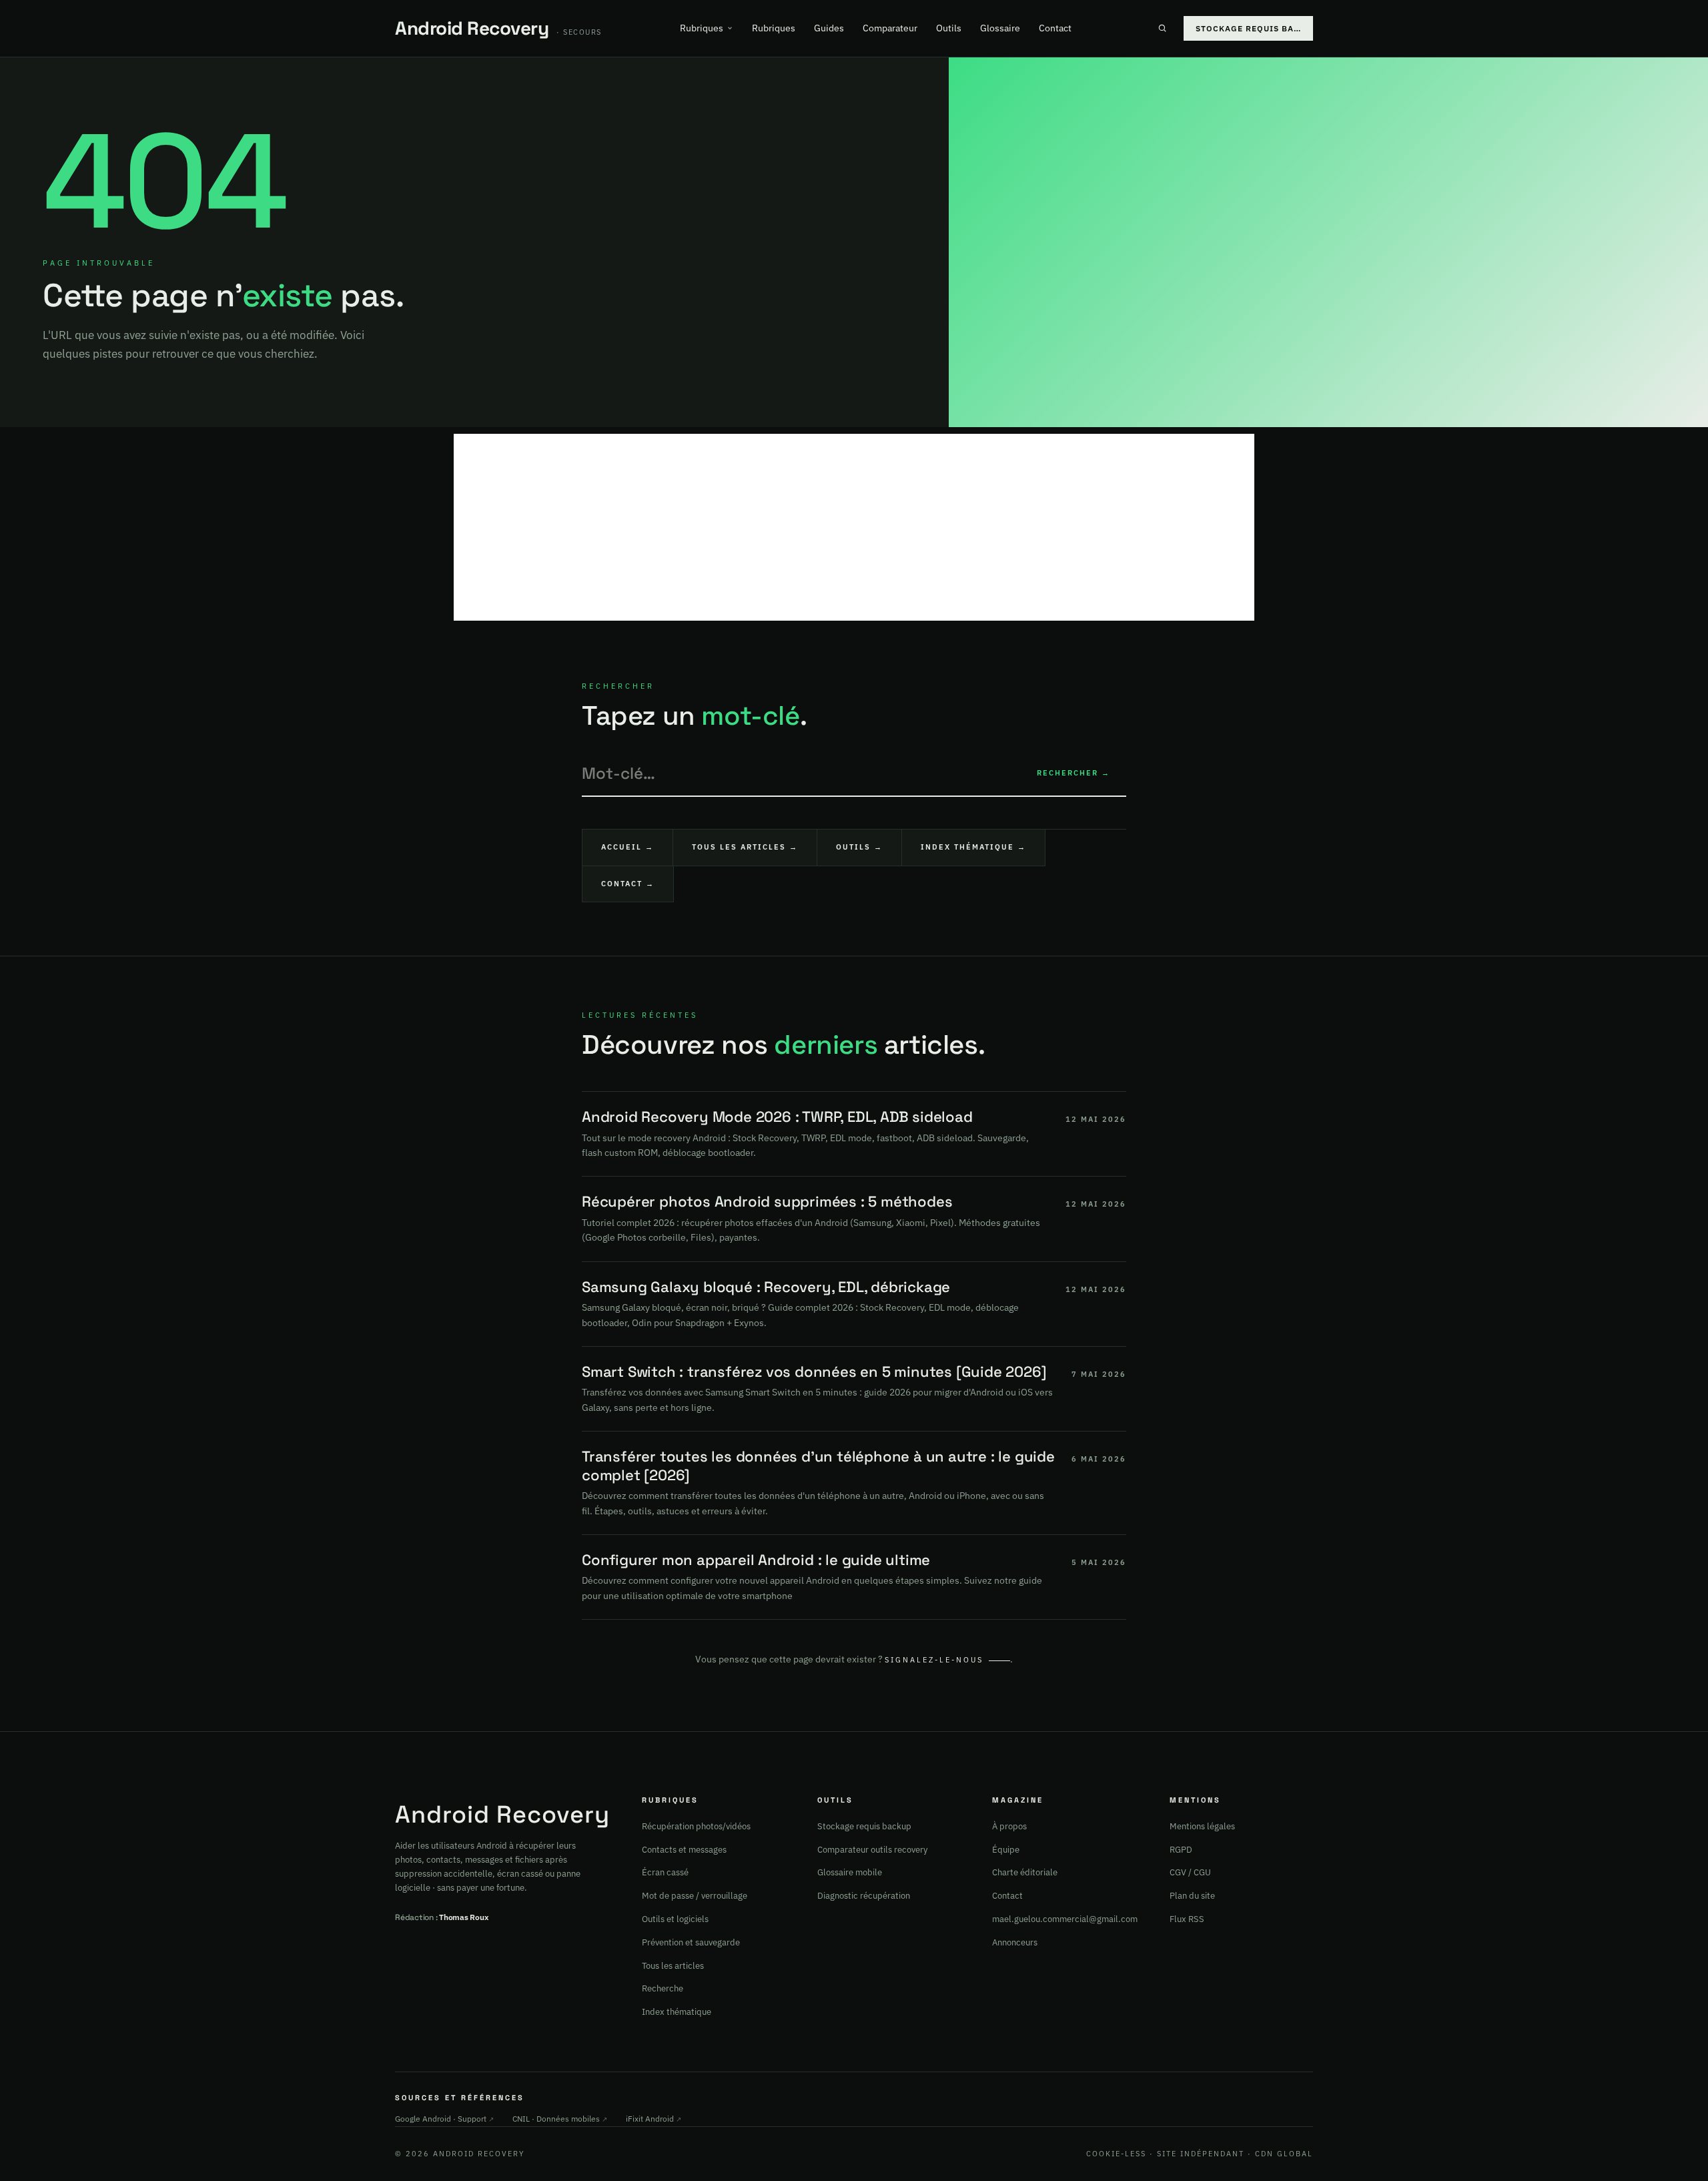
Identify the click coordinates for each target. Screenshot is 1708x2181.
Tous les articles (673, 1966)
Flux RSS (1187, 1919)
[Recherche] (1162, 28)
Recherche (663, 1988)
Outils (949, 28)
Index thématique (677, 2012)
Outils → (859, 847)
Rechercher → (1074, 773)
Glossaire (1000, 28)
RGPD (1181, 1850)
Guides (829, 28)
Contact (1055, 28)
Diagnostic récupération (864, 1896)
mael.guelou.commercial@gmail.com (1065, 1919)
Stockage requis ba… (1248, 28)
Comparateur (890, 28)
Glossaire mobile (850, 1872)
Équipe (1006, 1850)
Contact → (628, 884)
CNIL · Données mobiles (560, 2119)
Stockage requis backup (864, 1826)
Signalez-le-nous (934, 1660)
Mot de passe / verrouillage (695, 1896)
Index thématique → (973, 847)
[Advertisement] (854, 527)
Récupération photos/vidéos (696, 1826)
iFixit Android (654, 2119)
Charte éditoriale (1025, 1872)
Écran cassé (665, 1872)
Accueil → (627, 847)
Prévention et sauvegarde (691, 1942)
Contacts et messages (684, 1850)
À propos (1009, 1826)
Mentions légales (1202, 1826)
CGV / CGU (1190, 1872)
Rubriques (702, 28)
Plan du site (1192, 1896)
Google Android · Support (444, 2119)
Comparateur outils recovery (872, 1850)
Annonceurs (1015, 1942)
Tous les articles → (745, 847)
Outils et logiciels (675, 1919)
